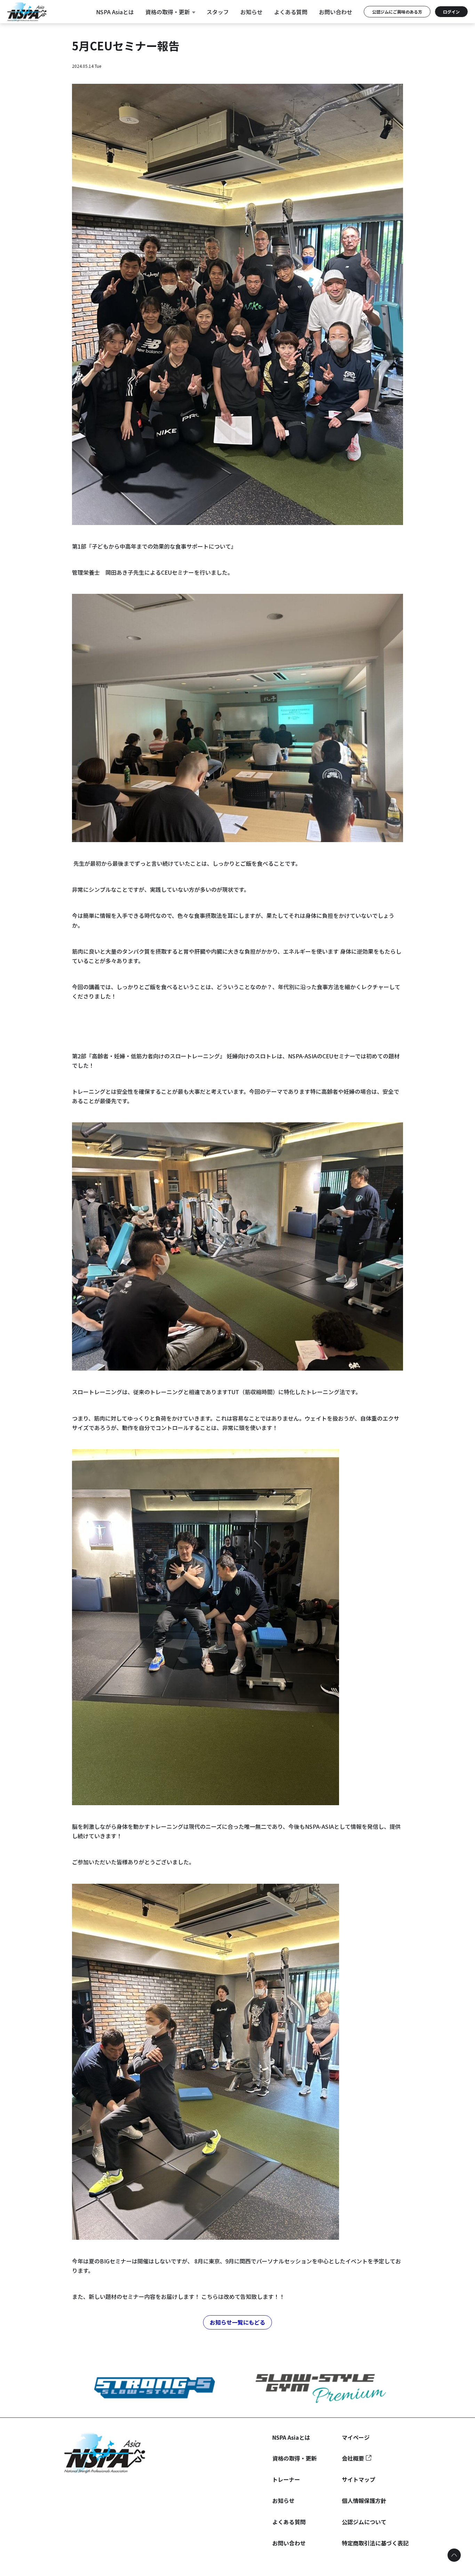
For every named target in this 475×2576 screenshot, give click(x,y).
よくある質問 (291, 12)
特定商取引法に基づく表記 (375, 2543)
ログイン (451, 12)
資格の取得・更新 (168, 12)
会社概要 (353, 2458)
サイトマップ (359, 2479)
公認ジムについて (364, 2522)
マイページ (356, 2437)
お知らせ (251, 12)
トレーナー (286, 2479)
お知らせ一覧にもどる (237, 2322)
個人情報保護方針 (364, 2501)
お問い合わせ (336, 12)
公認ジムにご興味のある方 (397, 12)
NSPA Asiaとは (115, 12)
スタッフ (218, 12)
